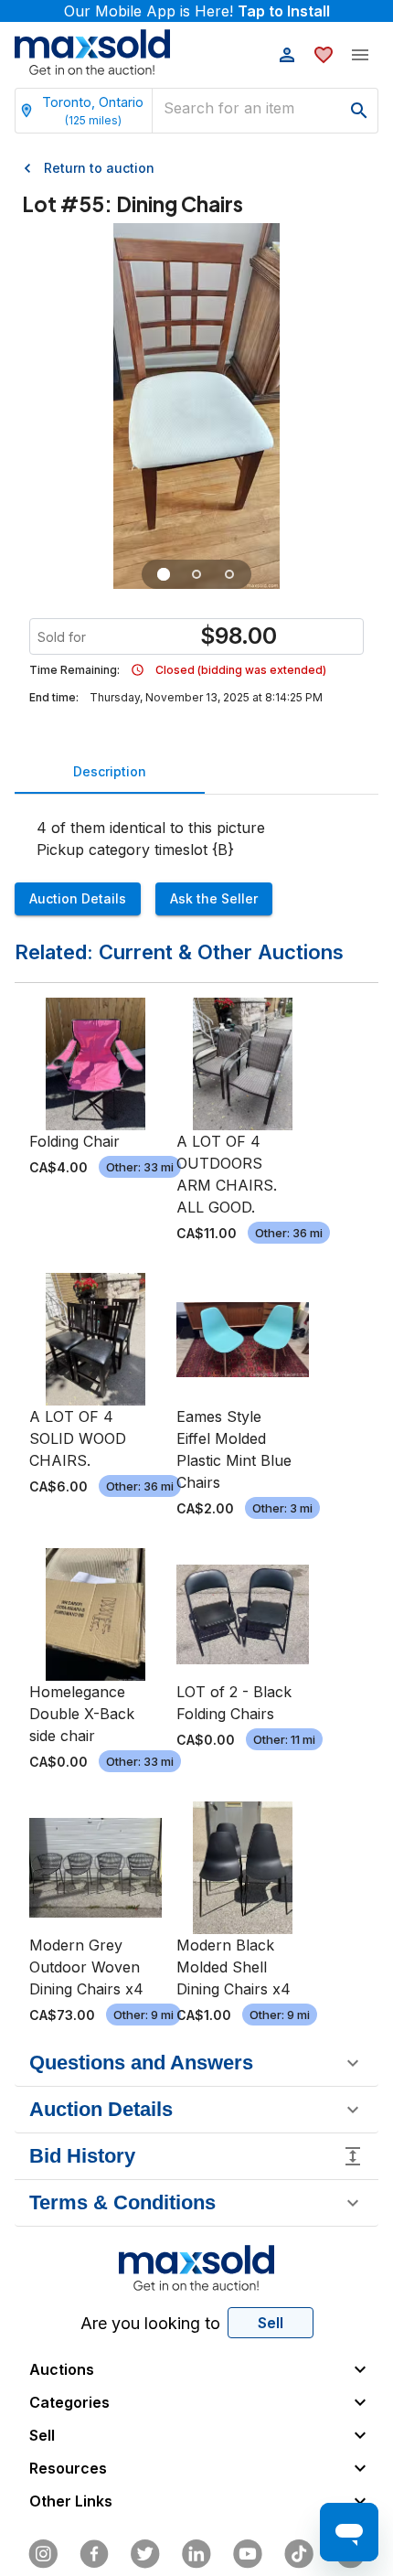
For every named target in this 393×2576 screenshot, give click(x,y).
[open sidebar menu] (360, 55)
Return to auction (99, 168)
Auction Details (78, 898)
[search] (359, 111)
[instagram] (43, 2554)
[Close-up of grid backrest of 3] (196, 574)
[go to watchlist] (324, 55)
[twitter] (145, 2554)
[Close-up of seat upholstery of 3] (229, 574)
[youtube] (248, 2554)
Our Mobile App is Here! (197, 11)
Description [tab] (110, 771)
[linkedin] (196, 2554)
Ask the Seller (214, 898)
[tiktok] (299, 2554)
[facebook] (94, 2554)
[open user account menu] (287, 55)
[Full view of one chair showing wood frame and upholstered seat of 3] (164, 574)
